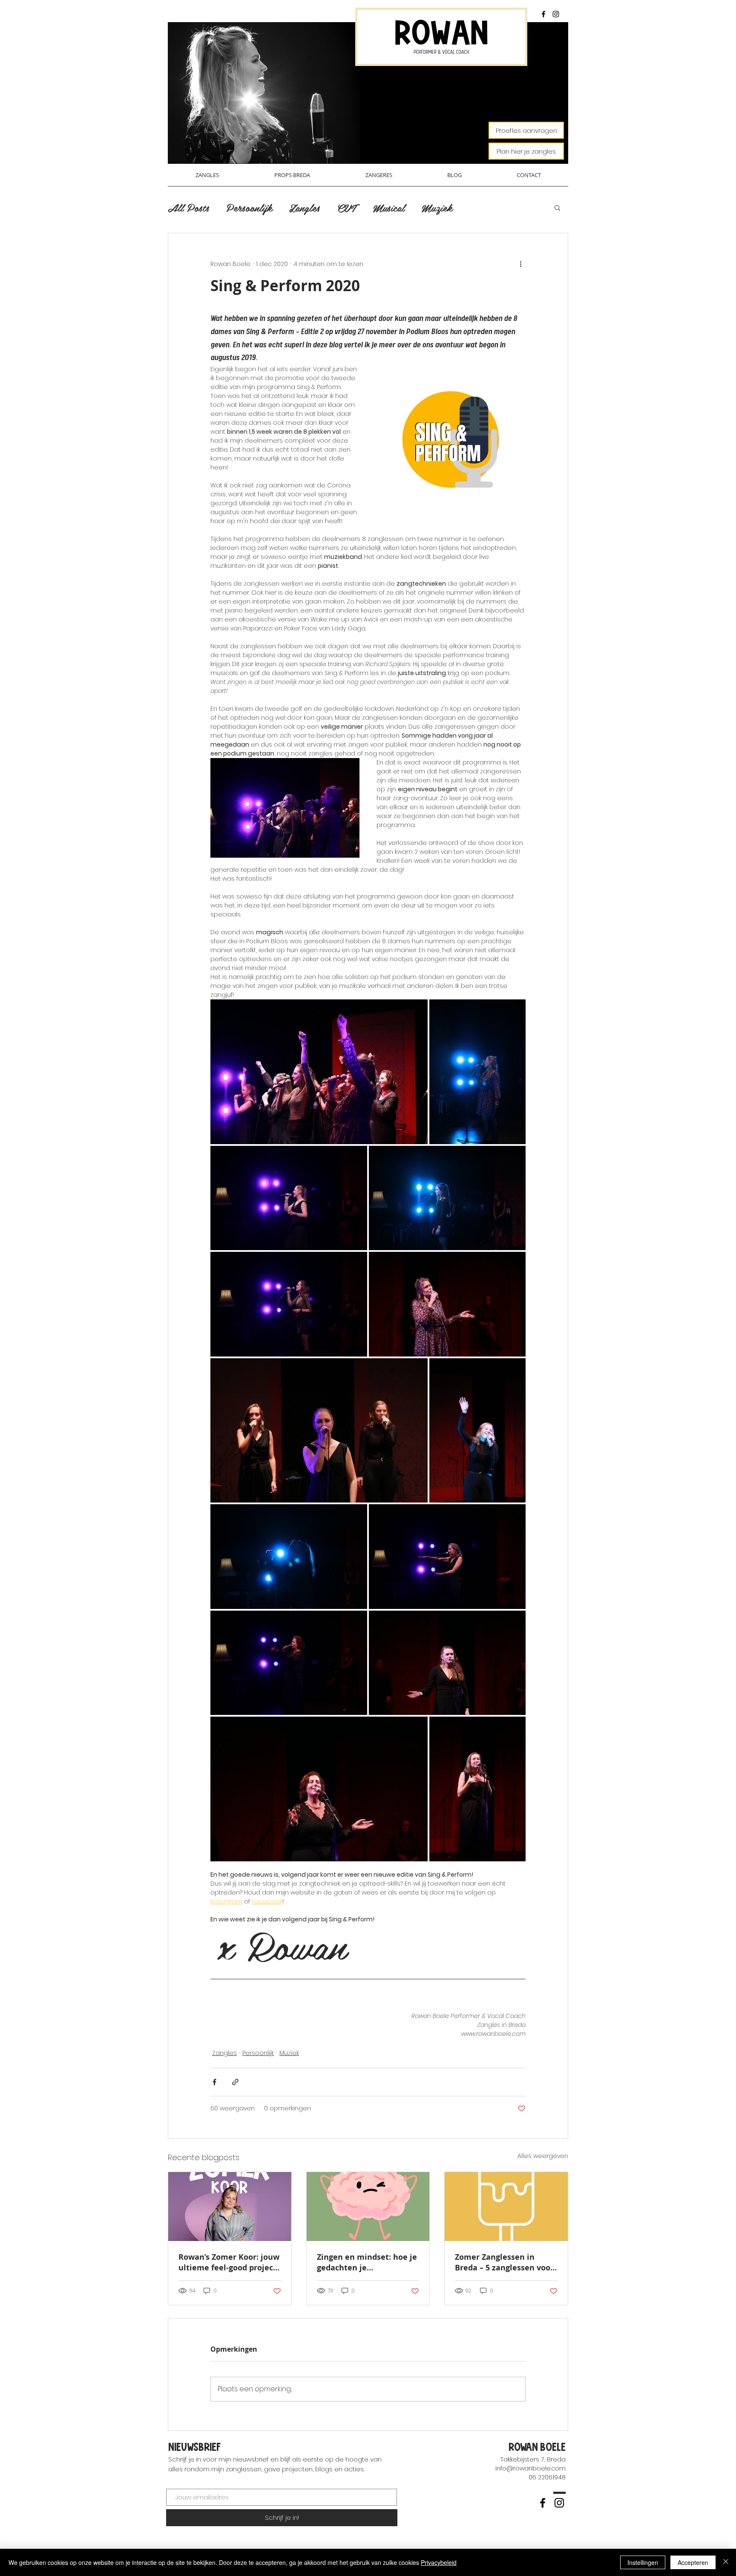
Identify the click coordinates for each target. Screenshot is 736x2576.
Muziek (437, 208)
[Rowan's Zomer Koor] (230, 2207)
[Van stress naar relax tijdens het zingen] (368, 2207)
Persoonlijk (249, 208)
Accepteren (693, 2562)
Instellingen (643, 2562)
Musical (389, 208)
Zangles (305, 208)
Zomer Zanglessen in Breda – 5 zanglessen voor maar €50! (504, 2262)
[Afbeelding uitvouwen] (319, 1072)
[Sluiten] (726, 2562)
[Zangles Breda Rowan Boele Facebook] (543, 14)
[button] (557, 207)
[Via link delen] (235, 2082)
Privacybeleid (439, 2562)
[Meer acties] (520, 264)
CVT (346, 208)
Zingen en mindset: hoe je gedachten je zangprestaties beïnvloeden (367, 2262)
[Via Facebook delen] (214, 2082)
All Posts (188, 208)
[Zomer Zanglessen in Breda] (506, 2207)
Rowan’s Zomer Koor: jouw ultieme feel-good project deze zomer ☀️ (229, 2262)
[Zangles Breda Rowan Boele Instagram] (556, 14)
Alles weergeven (543, 2156)
